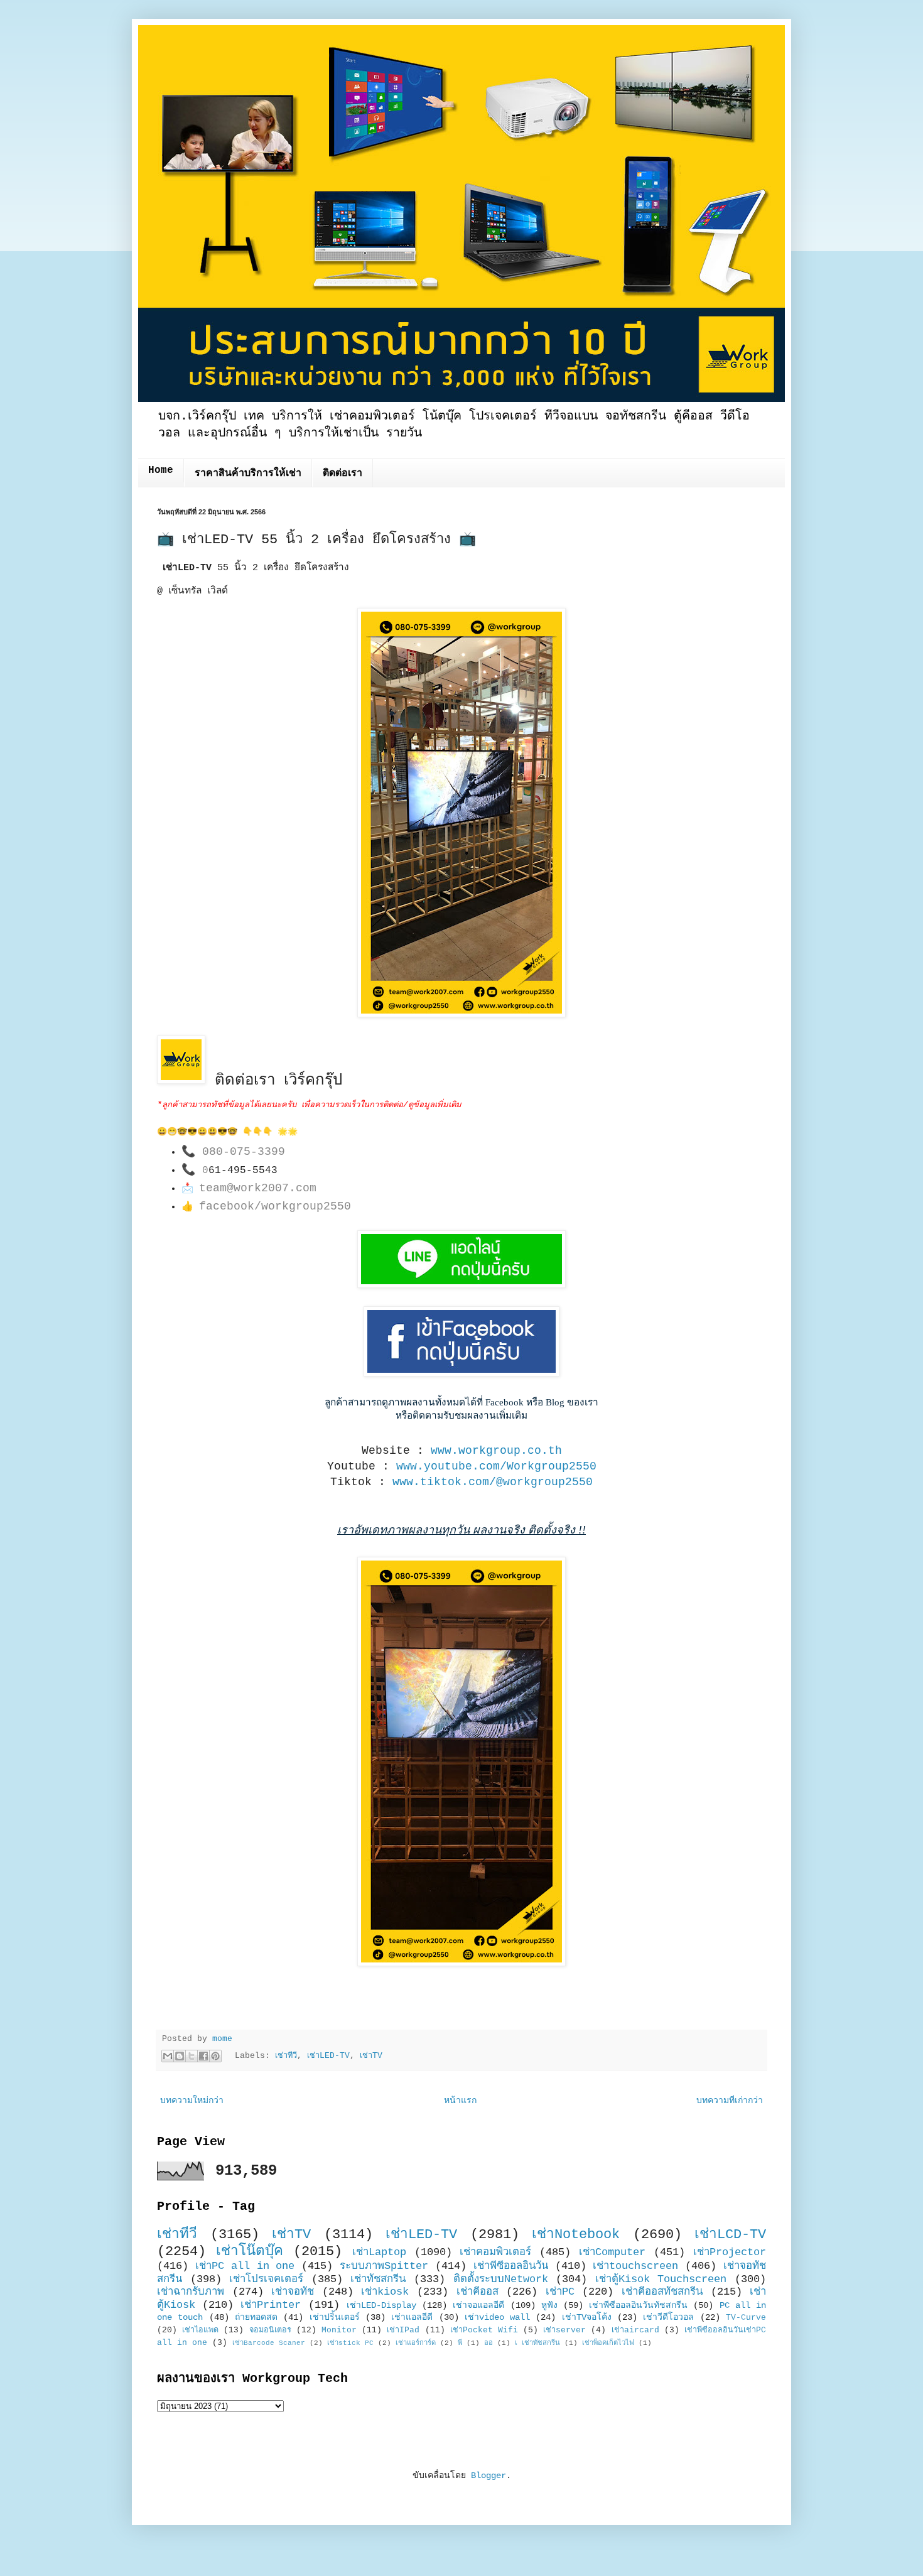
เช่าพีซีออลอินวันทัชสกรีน (638, 2305)
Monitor (339, 2330)
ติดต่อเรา (343, 474)
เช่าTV (371, 2056)
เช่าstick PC (350, 2343)
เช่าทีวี (286, 2056)
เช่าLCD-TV (730, 2234)
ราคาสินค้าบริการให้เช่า (248, 474)
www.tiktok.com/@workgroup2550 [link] (493, 1482)
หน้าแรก (460, 2101)
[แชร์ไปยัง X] (192, 2056)
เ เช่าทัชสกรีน (537, 2343)
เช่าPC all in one (245, 2266)
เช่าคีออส (478, 2292)
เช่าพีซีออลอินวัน (511, 2266)
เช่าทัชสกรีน (378, 2279)
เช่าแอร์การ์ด (416, 2343)
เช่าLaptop (379, 2252)
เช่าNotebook (576, 2234)
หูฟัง (549, 2305)
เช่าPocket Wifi (484, 2330)
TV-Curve (746, 2318)
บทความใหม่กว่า (192, 2101)
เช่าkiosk (385, 2292)
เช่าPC (560, 2292)
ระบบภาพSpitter (384, 2266)
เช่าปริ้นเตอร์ (335, 2317)
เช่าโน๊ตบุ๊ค (250, 2251)
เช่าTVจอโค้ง (587, 2317)
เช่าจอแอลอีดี (478, 2305)
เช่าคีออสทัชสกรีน (662, 2292)
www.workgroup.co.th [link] (496, 1451)
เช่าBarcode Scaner (269, 2343)
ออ (488, 2343)
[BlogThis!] (180, 2056)
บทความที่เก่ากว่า (730, 2101)
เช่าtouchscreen (635, 2266)
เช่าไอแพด (200, 2330)
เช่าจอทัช (293, 2292)
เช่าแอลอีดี (412, 2317)
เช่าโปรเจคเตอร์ (266, 2279)
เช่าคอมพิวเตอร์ (495, 2252)
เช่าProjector (730, 2252)
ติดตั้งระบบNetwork (501, 2279)
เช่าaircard (635, 2330)
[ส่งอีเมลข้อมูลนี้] (168, 2056)
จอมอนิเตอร (270, 2330)
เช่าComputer (612, 2252)
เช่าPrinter (271, 2305)
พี (460, 2343)
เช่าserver (564, 2330)
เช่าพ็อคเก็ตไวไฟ (608, 2343)
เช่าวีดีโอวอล (668, 2317)
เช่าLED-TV (328, 2056)
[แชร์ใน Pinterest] (215, 2056)
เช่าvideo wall (497, 2317)
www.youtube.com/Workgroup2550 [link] (496, 1466)
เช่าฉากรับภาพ (191, 2292)
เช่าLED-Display (381, 2305)
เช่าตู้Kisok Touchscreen (661, 2279)
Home (161, 470)
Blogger (488, 2476)
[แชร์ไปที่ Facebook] (203, 2056)
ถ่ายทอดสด (256, 2317)
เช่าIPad (403, 2330)
